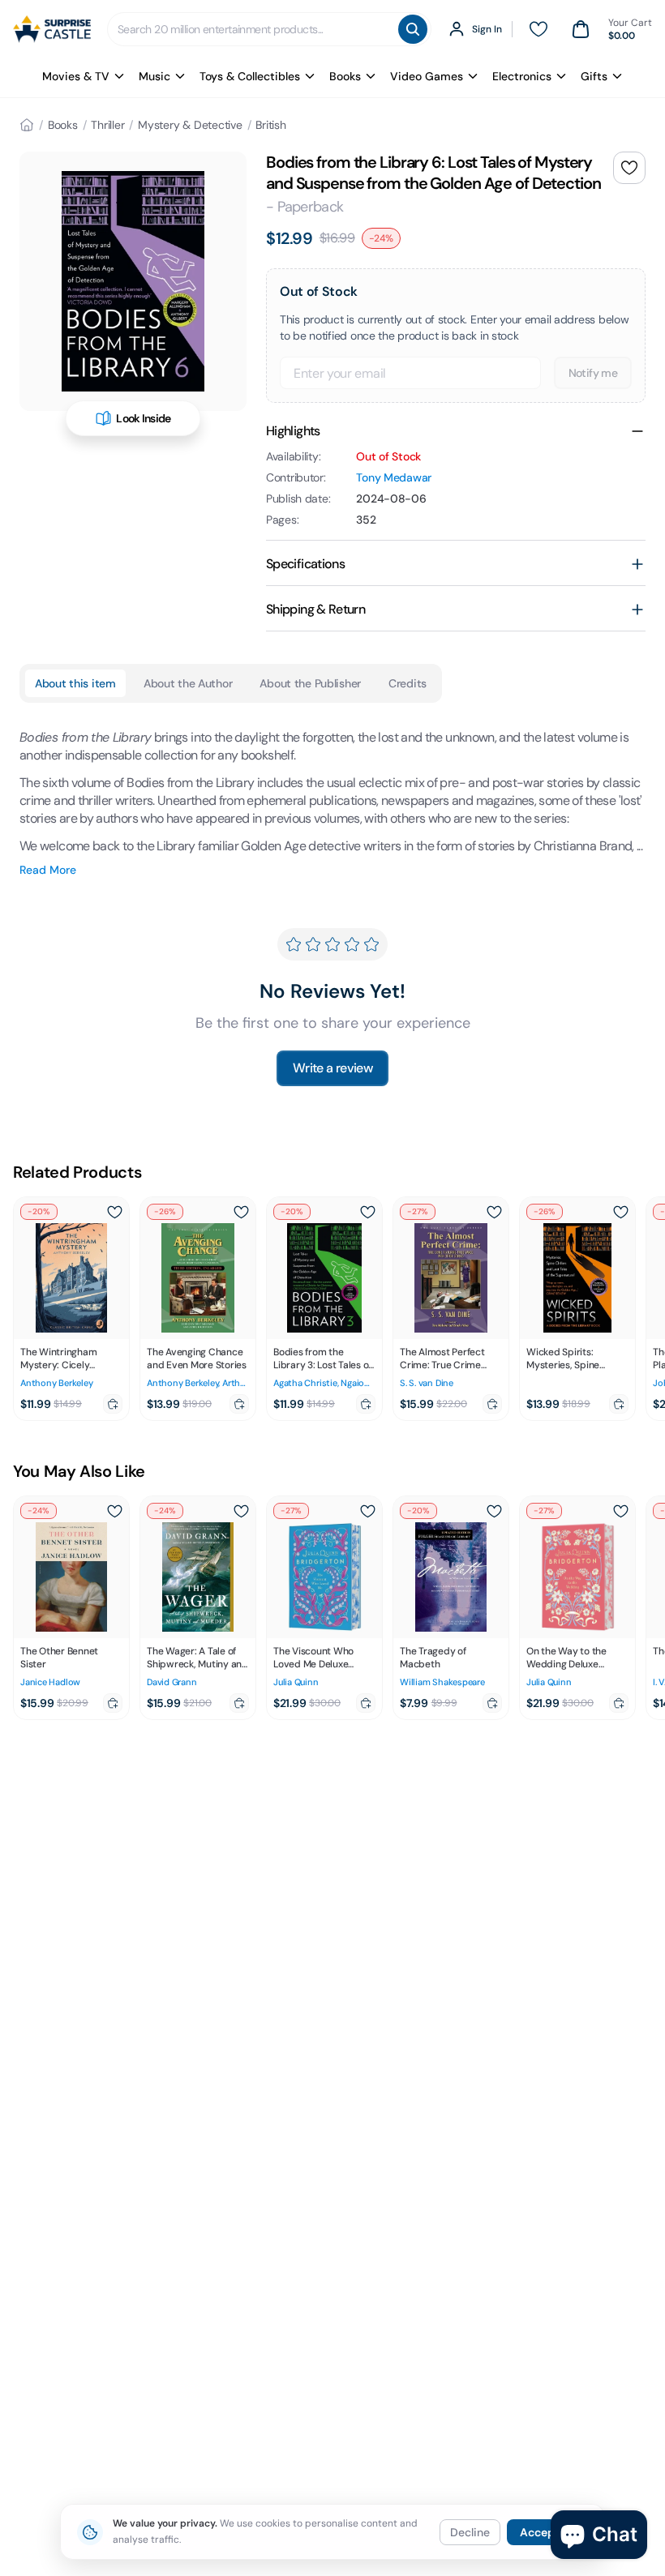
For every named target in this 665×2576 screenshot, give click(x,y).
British (270, 125)
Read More (48, 870)
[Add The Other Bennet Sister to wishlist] (114, 1511)
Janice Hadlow (50, 1682)
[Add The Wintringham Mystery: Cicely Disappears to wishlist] (114, 1212)
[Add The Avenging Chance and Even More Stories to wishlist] (241, 1212)
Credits (408, 683)
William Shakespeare (442, 1682)
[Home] (27, 125)
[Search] (413, 29)
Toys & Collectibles (250, 76)
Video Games (427, 76)
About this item (75, 683)
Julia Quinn (296, 1682)
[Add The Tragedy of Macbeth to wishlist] (494, 1511)
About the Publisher (310, 683)
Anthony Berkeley (56, 1383)
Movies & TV (76, 76)
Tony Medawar (394, 477)
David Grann (172, 1682)
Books (345, 76)
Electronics (522, 76)
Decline (470, 2532)
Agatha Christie (305, 1383)
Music (154, 76)
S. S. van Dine (427, 1383)
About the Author (188, 683)
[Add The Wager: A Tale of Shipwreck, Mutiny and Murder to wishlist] (241, 1511)
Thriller (107, 125)
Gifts (594, 76)
